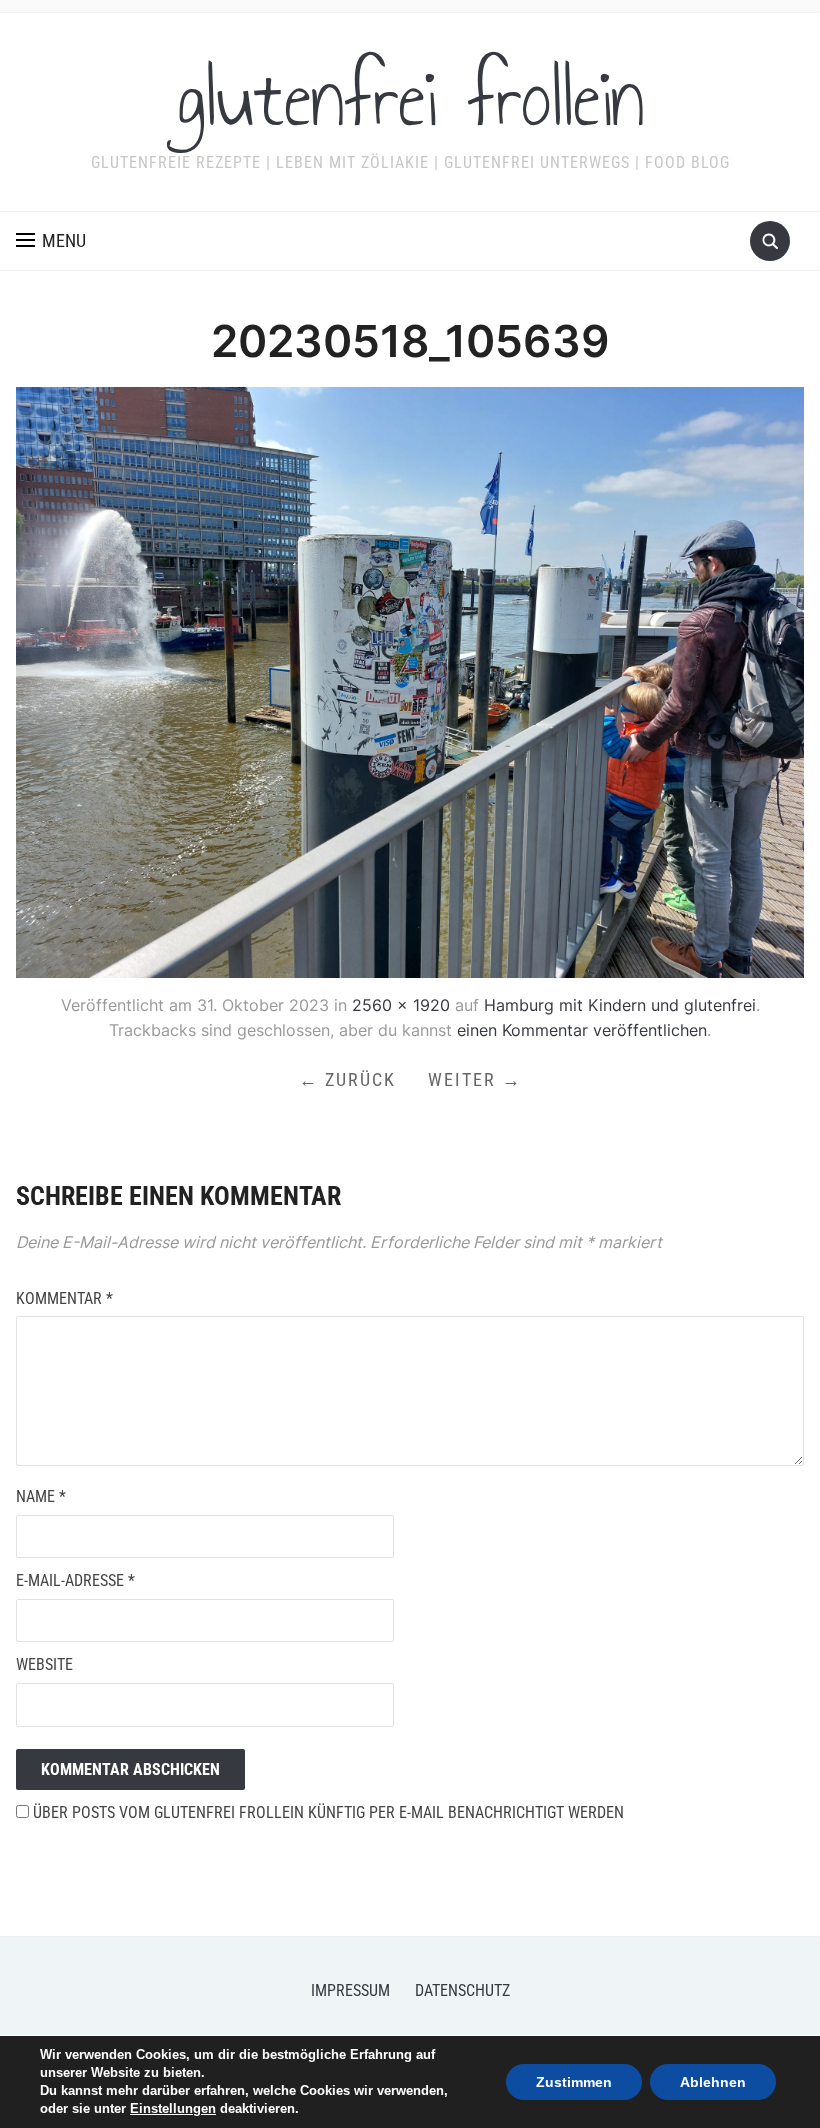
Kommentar (64, 1298)
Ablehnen (713, 2082)
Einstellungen (173, 2108)
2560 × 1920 (401, 1005)
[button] (51, 241)
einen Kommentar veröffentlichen (582, 1030)
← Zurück (347, 1079)
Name (41, 1496)
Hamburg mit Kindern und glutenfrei (620, 1005)
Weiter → (475, 1079)
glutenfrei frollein (410, 99)
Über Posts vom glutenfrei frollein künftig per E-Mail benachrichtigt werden (326, 1812)
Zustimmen (574, 2082)
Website (44, 1664)
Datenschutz (462, 1990)
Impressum (350, 1990)
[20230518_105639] (409, 681)
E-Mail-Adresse (75, 1580)
